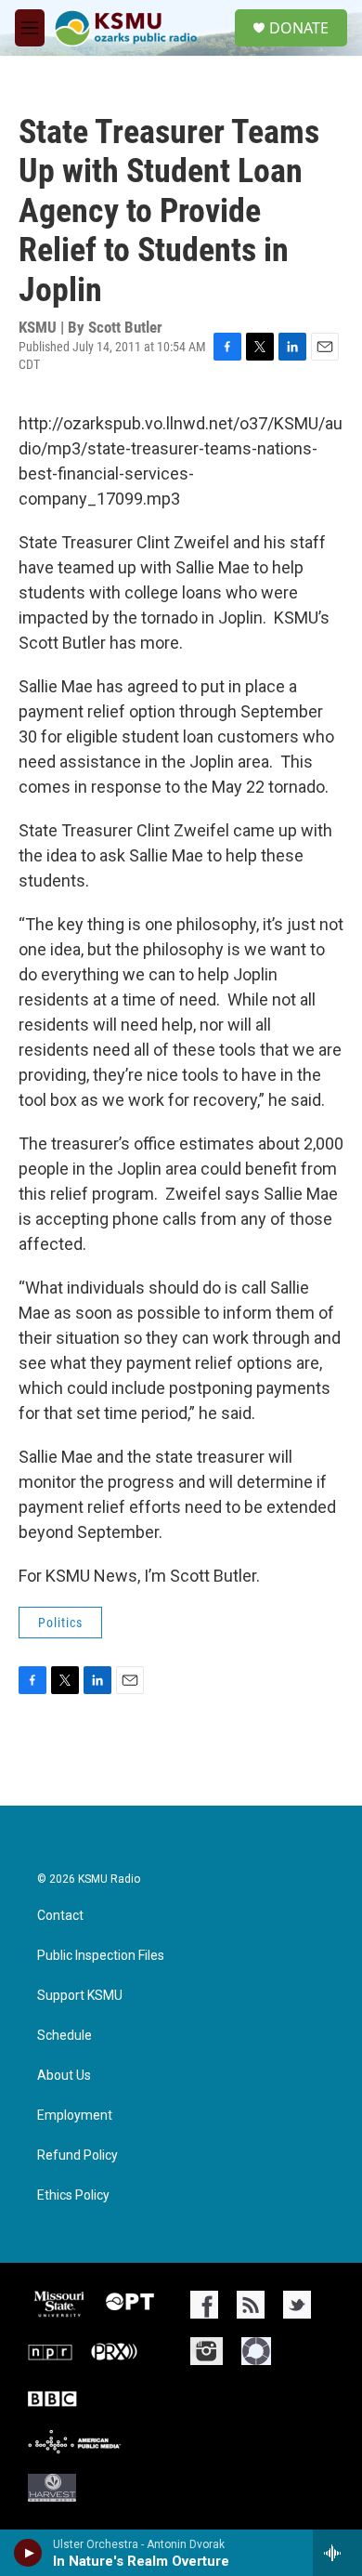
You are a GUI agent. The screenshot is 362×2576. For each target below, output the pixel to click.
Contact (60, 1916)
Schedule (65, 2036)
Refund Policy (78, 2155)
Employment (75, 2116)
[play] (28, 2553)
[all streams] (337, 2553)
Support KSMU (80, 1996)
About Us (64, 2076)
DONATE (299, 28)
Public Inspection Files (101, 1956)
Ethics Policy (73, 2195)
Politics (60, 1623)
